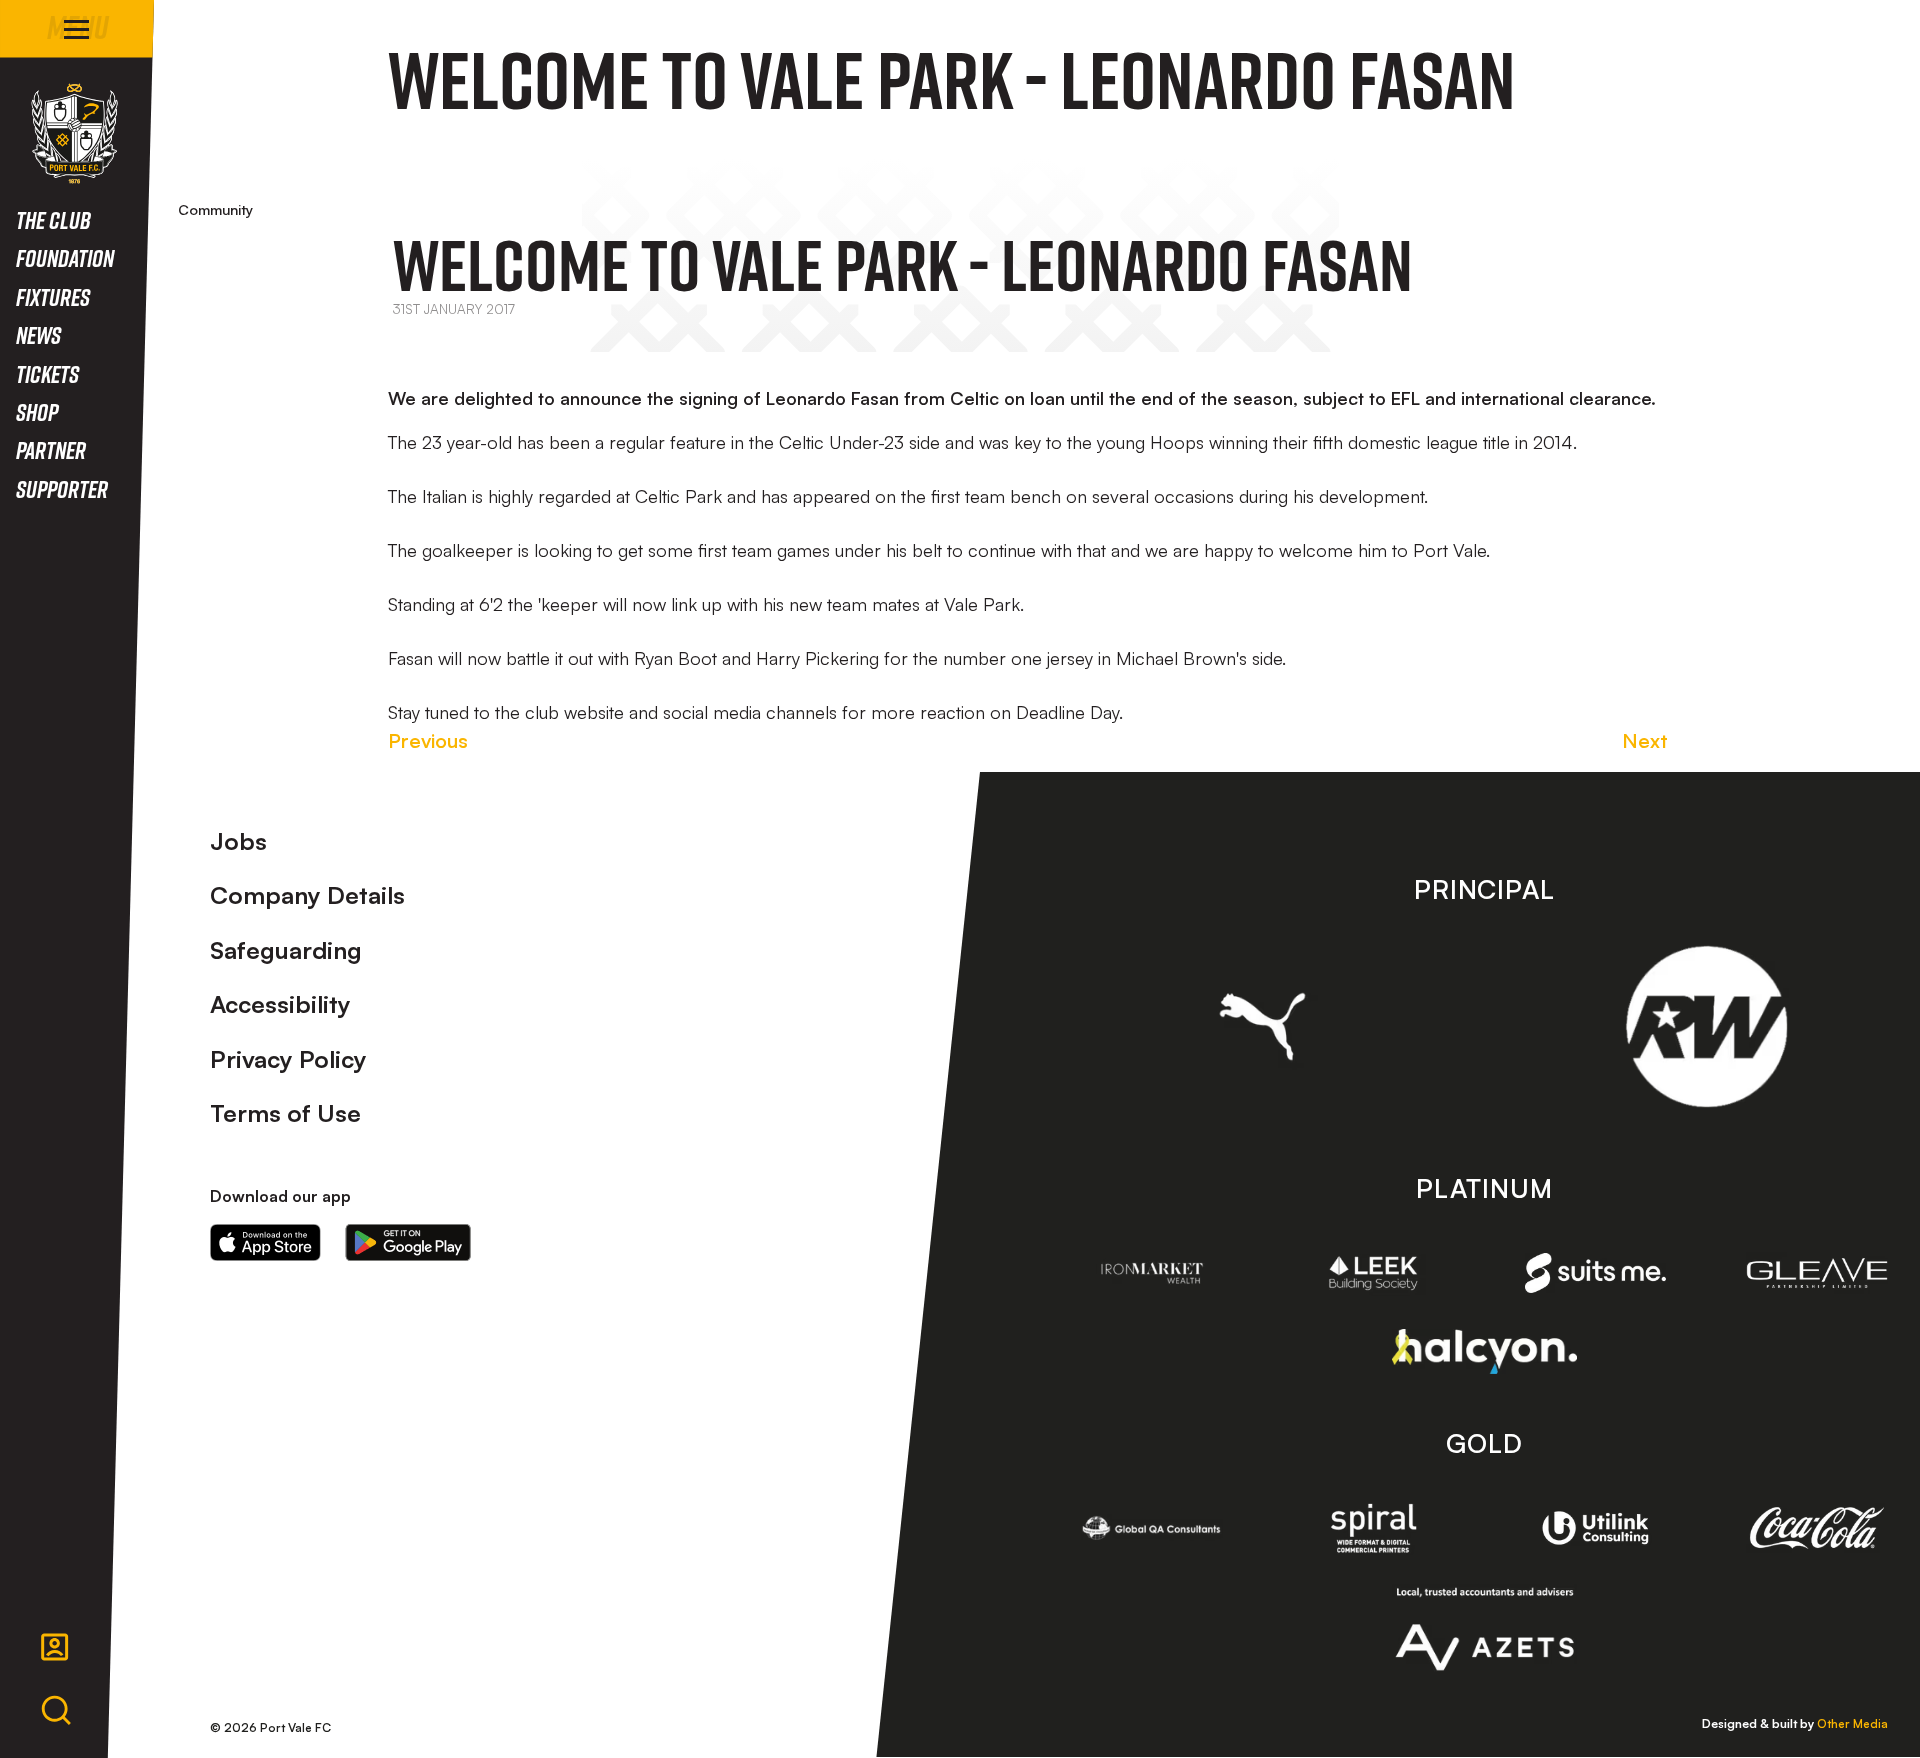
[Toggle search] (56, 1711)
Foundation (65, 257)
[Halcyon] (1484, 1351)
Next (1645, 740)
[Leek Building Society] (1374, 1273)
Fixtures (53, 296)
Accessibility (280, 1004)
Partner (51, 449)
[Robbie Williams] (1706, 1026)
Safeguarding (286, 950)
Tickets (47, 373)
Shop (37, 411)
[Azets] (1484, 1629)
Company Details (307, 895)
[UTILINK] (1596, 1528)
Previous (428, 740)
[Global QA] (1152, 1528)
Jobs (238, 841)
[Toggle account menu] (55, 1647)
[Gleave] (1817, 1272)
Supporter (62, 488)
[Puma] (1262, 1026)
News (38, 334)
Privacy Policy (288, 1059)
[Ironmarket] (1152, 1273)
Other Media (1852, 1723)
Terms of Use (285, 1113)
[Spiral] (1374, 1528)
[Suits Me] (1596, 1273)
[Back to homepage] (74, 133)
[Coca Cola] (1817, 1528)
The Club (53, 219)
